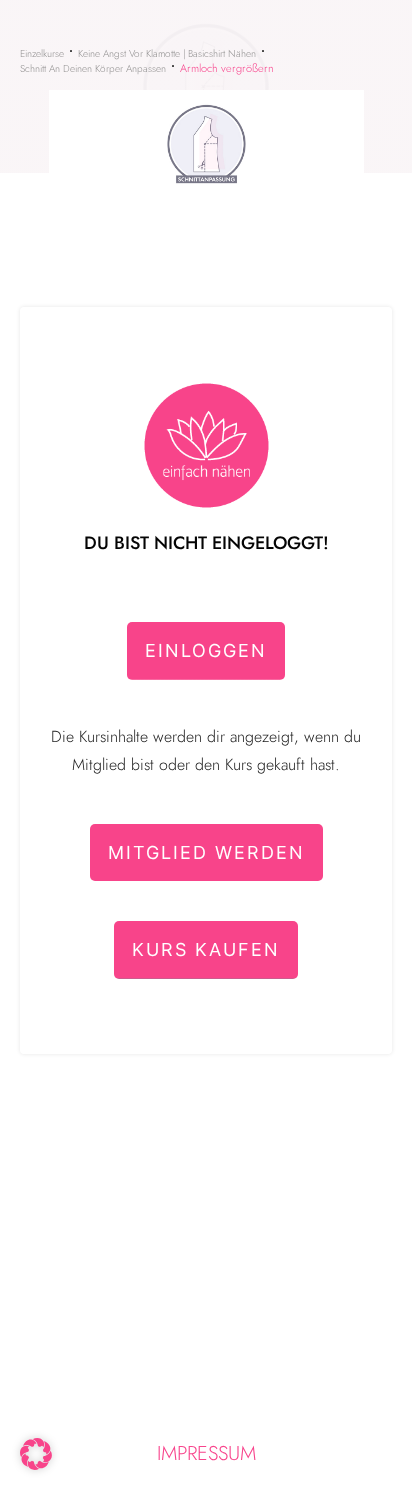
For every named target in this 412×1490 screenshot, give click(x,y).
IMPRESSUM (206, 1453)
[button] (36, 1454)
